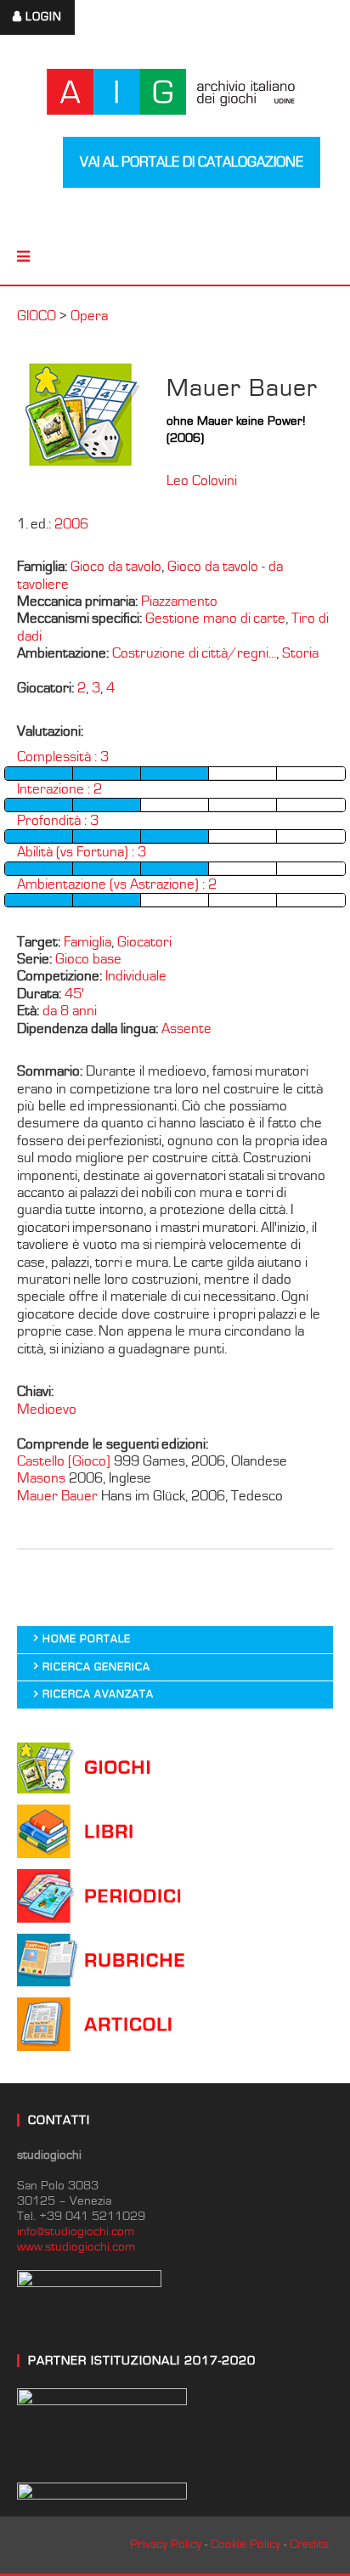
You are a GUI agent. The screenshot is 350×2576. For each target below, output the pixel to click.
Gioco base (88, 959)
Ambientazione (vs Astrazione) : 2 (117, 884)
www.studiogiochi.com (76, 2247)
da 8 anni (70, 1011)
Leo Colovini (202, 481)
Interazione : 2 (59, 789)
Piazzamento (179, 602)
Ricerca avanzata (98, 1695)
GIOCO (37, 316)
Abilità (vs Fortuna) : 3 (82, 852)
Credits (309, 2544)
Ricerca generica (96, 1667)
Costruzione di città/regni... (194, 653)
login (44, 17)
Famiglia (87, 942)
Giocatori (144, 942)
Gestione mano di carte (215, 619)
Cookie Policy (246, 2544)
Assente (186, 1029)
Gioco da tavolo (116, 567)
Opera (89, 316)
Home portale (87, 1639)
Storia (300, 653)
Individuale (136, 976)
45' (74, 994)
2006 (71, 524)
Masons (43, 1478)
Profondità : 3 (58, 821)
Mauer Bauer (59, 1496)
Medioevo (47, 1409)
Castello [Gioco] (64, 1461)
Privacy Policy (166, 2544)
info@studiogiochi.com (76, 2231)
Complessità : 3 (63, 757)
